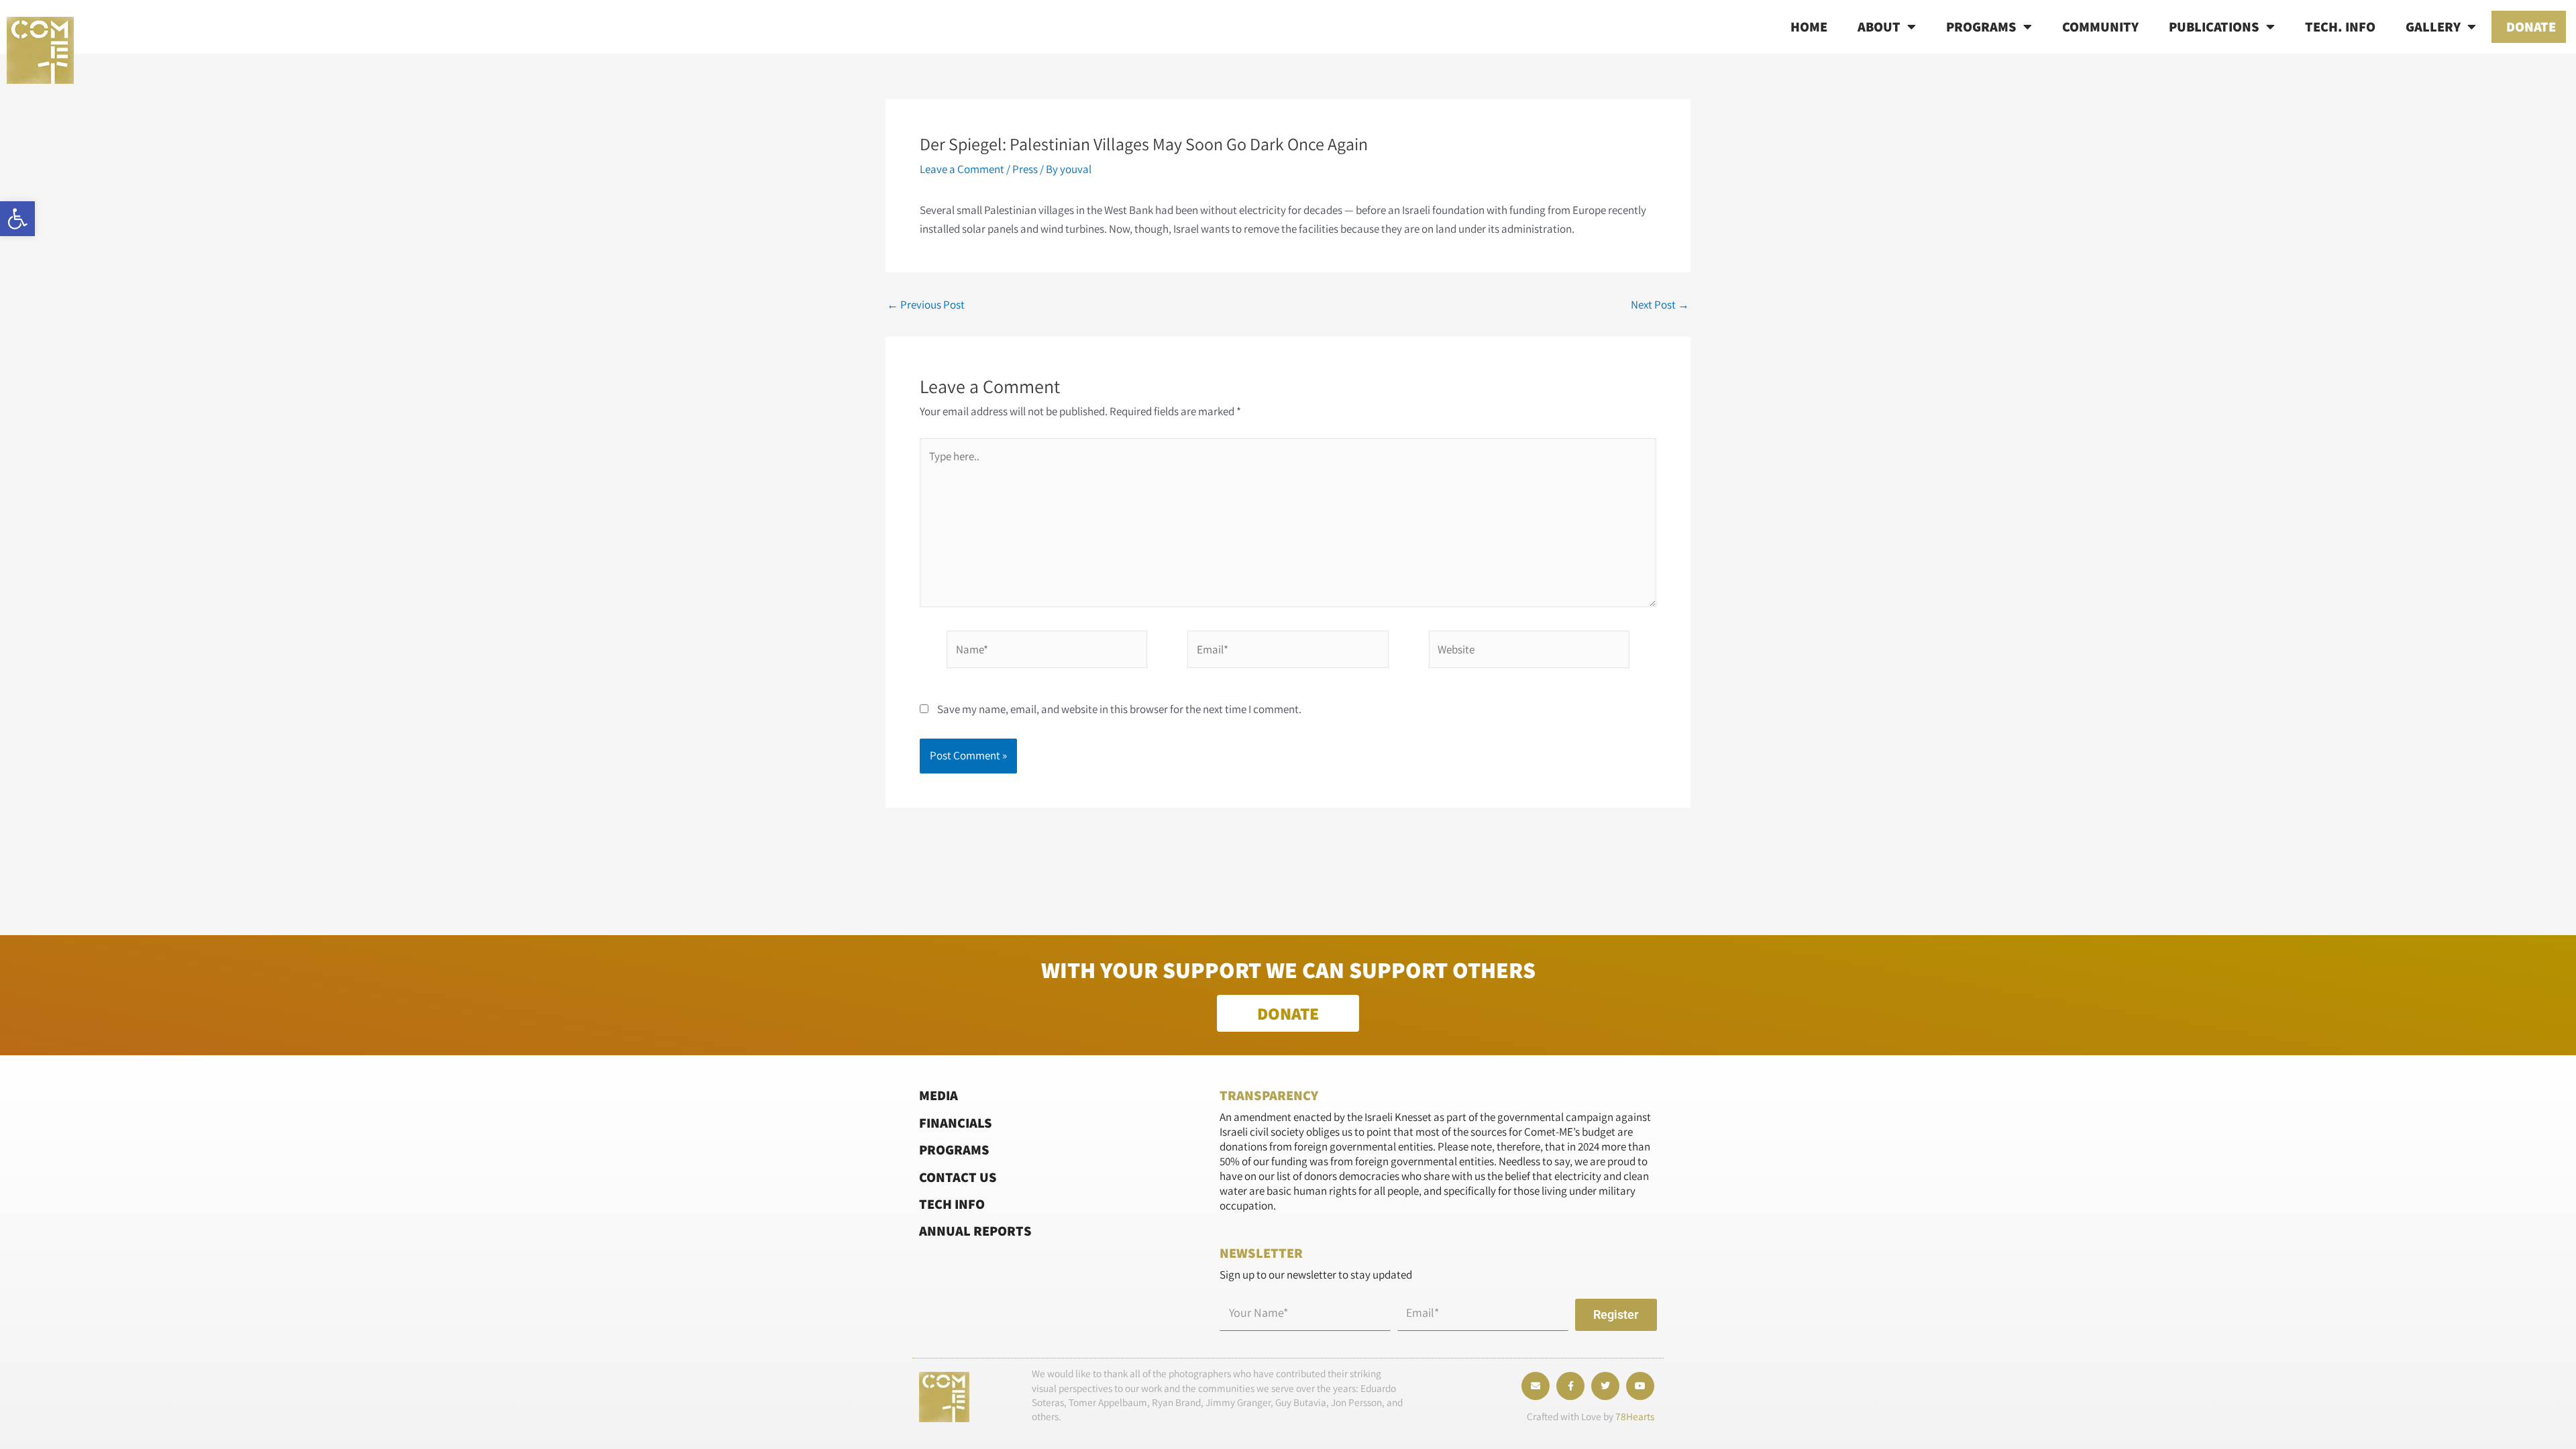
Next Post (1660, 305)
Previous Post (926, 305)
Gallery (2433, 26)
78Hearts (1635, 1416)
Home (1809, 26)
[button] (17, 219)
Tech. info (2340, 26)
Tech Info (952, 1204)
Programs (1981, 26)
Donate (2531, 26)
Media (938, 1095)
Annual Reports (975, 1231)
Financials (956, 1123)
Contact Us (958, 1177)
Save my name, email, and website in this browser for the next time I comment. (1119, 709)
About (1879, 26)
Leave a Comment (962, 169)
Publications (2214, 26)
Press (1025, 169)
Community (2100, 26)
